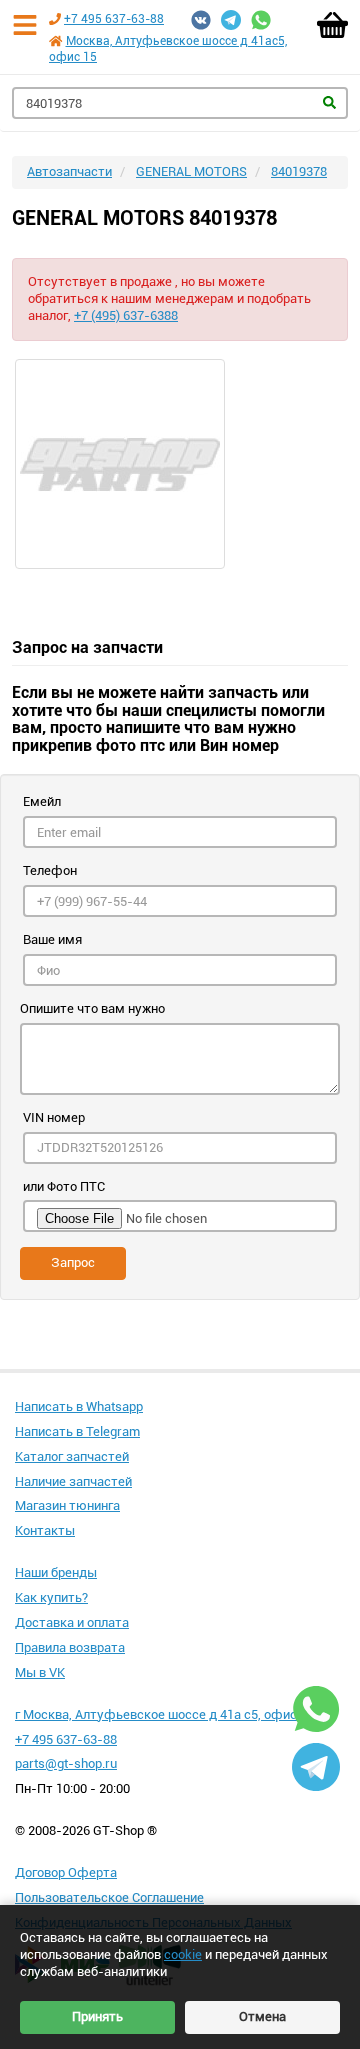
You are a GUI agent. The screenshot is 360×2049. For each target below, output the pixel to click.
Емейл (42, 801)
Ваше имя (52, 939)
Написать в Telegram (77, 1431)
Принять (97, 2016)
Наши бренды (56, 1572)
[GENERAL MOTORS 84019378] (180, 464)
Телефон (50, 870)
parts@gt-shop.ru (66, 1763)
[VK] (201, 20)
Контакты (45, 1530)
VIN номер (54, 1117)
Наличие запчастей (73, 1481)
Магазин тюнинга (67, 1505)
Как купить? (51, 1597)
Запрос (73, 1262)
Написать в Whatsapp (79, 1406)
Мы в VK (40, 1672)
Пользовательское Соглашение (109, 1897)
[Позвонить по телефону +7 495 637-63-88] (55, 19)
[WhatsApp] (261, 20)
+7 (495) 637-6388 (126, 315)
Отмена (262, 2016)
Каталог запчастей (72, 1456)
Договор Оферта (66, 1872)
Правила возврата (70, 1647)
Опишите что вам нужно (92, 1008)
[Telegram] (231, 20)
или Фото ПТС (64, 1186)
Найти (329, 102)
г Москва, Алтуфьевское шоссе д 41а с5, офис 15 (164, 1714)
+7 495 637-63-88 (114, 19)
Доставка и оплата (72, 1622)
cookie (183, 1954)
